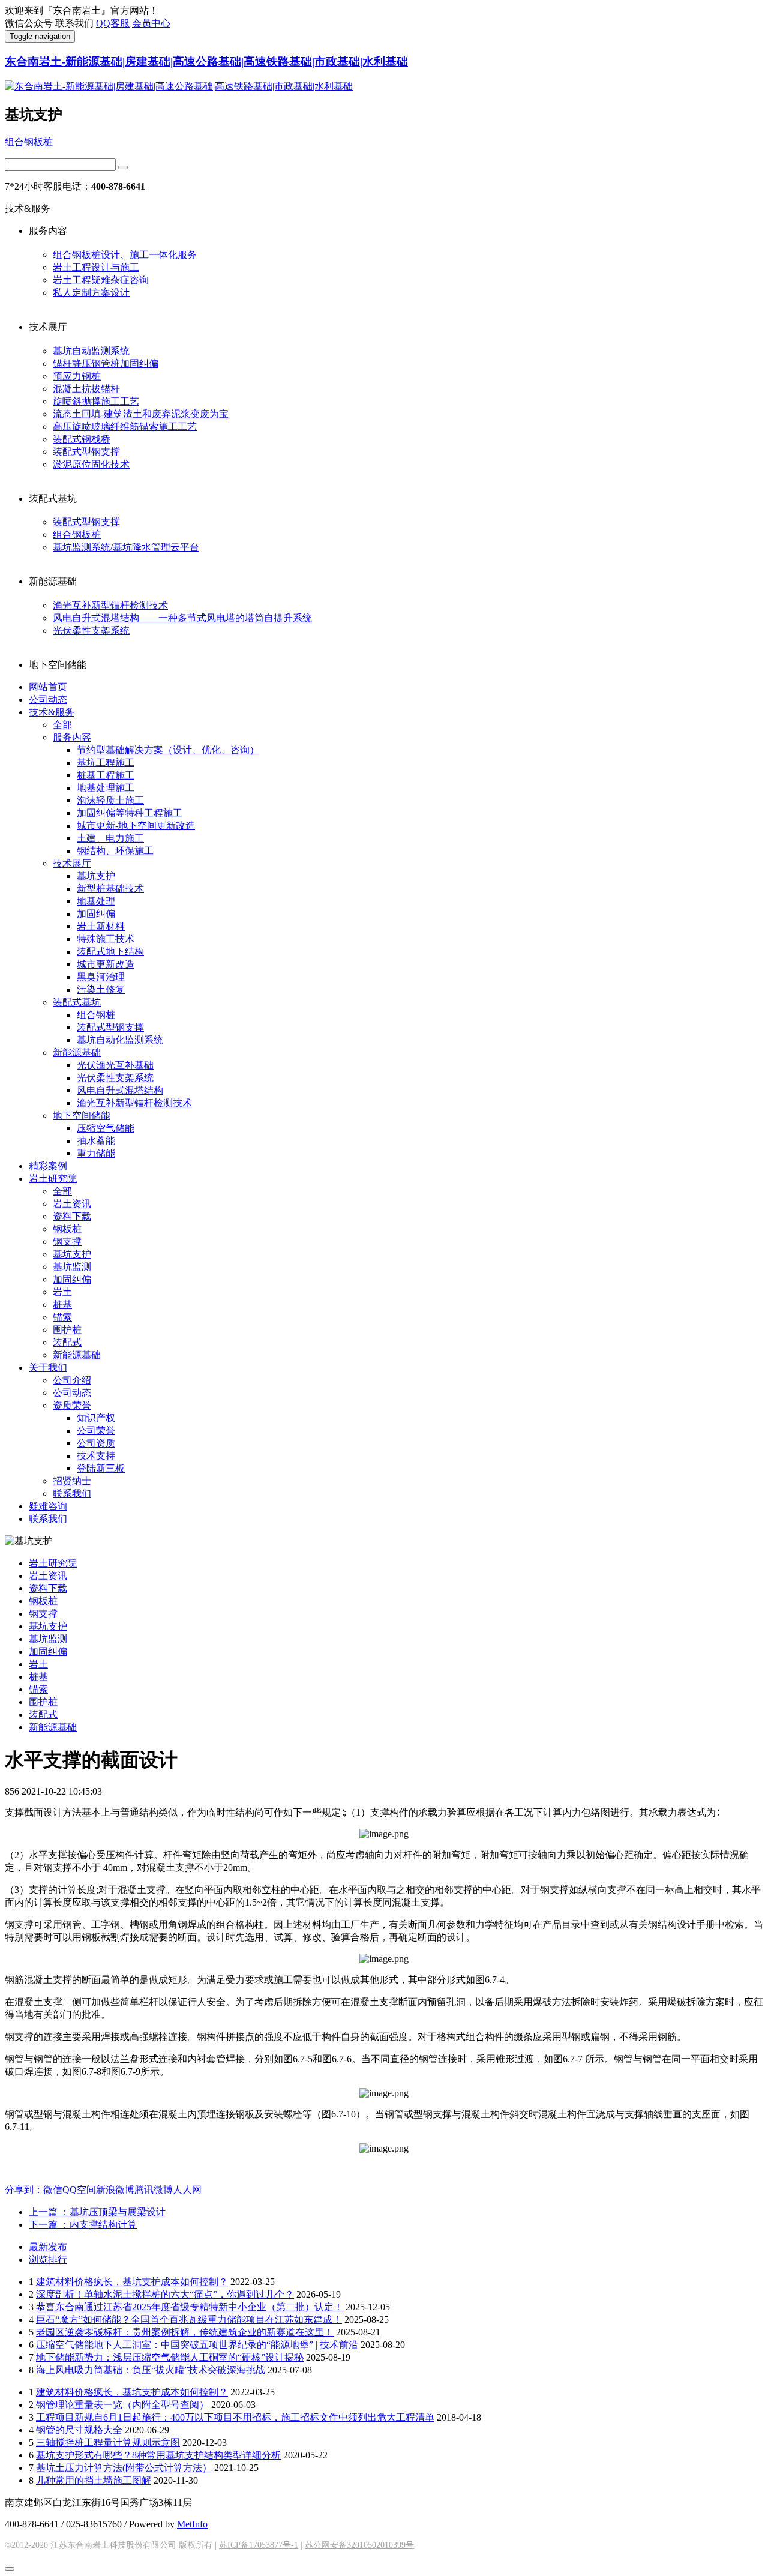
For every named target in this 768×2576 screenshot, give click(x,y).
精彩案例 (48, 1166)
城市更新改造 (106, 964)
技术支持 (96, 1456)
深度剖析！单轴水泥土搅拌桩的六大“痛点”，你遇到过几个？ (165, 2294)
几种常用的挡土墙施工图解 (94, 2480)
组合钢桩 (96, 1015)
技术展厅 (72, 863)
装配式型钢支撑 (86, 452)
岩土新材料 (101, 926)
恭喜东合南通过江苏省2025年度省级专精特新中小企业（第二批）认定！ (190, 2307)
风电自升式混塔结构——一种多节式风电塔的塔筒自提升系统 (182, 618)
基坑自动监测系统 (91, 351)
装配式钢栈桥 (82, 439)
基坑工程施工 (106, 763)
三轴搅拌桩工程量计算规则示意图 (108, 2442)
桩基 (62, 1305)
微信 (53, 2190)
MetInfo (192, 2524)
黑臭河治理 (101, 977)
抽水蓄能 (96, 1141)
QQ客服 (113, 23)
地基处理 (96, 901)
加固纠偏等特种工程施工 (130, 813)
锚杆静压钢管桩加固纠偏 (106, 363)
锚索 (62, 1317)
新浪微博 (115, 2190)
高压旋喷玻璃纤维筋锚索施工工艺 (125, 426)
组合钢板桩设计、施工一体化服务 (125, 255)
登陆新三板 (101, 1468)
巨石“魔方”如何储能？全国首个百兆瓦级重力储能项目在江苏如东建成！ (189, 2319)
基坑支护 (96, 876)
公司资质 (96, 1443)
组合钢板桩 (29, 142)
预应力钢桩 (77, 376)
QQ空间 (79, 2190)
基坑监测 (72, 1267)
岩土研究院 (53, 1178)
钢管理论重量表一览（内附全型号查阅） (122, 2405)
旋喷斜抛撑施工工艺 (96, 401)
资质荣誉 (72, 1405)
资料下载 (72, 1216)
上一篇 (97, 2212)
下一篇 (83, 2225)
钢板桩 (67, 1229)
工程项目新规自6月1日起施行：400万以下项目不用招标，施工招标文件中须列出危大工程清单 (235, 2417)
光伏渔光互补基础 (115, 1065)
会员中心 (151, 23)
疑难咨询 (48, 1506)
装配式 (67, 1342)
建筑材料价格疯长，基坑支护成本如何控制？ (132, 2282)
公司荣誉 (96, 1431)
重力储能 (96, 1153)
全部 (62, 725)
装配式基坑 (77, 1002)
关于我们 (48, 1368)
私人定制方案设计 (91, 293)
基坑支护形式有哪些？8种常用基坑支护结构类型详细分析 (158, 2455)
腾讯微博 (154, 2190)
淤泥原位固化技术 (91, 464)
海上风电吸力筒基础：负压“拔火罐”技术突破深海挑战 (151, 2370)
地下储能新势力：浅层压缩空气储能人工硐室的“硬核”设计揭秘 (170, 2357)
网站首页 (48, 687)
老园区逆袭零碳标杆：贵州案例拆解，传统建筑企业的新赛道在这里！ (185, 2332)
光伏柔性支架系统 (91, 630)
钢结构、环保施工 (115, 851)
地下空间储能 (82, 1115)
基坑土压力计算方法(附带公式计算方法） (124, 2468)
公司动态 (48, 700)
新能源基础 (77, 1052)
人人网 (187, 2190)
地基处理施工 (106, 788)
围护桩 (67, 1330)
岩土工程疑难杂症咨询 (101, 280)
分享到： (24, 2190)
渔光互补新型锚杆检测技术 (110, 605)
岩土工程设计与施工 (96, 267)
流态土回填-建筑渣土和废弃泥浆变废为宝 (141, 414)
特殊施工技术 (106, 939)
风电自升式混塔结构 (120, 1090)
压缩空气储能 (106, 1128)
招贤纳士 (72, 1481)
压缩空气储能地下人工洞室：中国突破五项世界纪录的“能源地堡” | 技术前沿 (197, 2345)
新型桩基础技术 (110, 889)
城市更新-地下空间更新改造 (136, 826)
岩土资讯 (72, 1204)
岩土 (62, 1292)
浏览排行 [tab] (48, 2259)
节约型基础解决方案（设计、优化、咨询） (168, 750)
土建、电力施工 (110, 838)
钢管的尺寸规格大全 (79, 2430)
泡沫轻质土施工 (110, 800)
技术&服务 (52, 712)
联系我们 (72, 1494)
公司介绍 (72, 1380)
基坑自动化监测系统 (120, 1040)
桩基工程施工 (106, 775)
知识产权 (96, 1418)
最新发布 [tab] (48, 2247)
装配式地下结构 (110, 952)
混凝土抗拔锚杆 (86, 389)
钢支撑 (67, 1241)
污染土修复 (101, 989)
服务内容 (72, 737)
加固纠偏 (96, 914)
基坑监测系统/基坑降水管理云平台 (126, 547)
